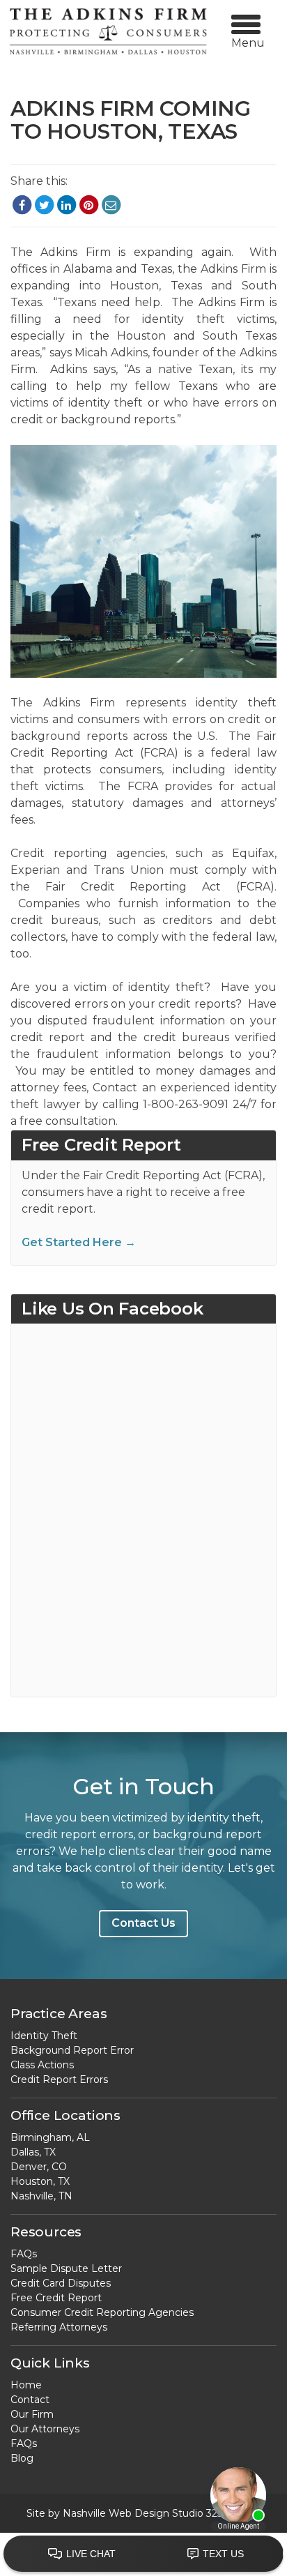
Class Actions (42, 2065)
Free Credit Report (56, 2298)
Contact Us (143, 1923)
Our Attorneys (45, 2429)
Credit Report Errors (59, 2079)
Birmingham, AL (50, 2137)
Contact (30, 2400)
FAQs (24, 2254)
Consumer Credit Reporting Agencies (102, 2312)
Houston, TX (40, 2181)
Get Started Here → (79, 1242)
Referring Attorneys (59, 2327)
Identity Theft (44, 2036)
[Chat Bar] (143, 2554)
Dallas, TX (33, 2152)
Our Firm (32, 2414)
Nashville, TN (41, 2196)
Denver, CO (39, 2167)
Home (26, 2385)
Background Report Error (72, 2050)
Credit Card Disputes (61, 2283)
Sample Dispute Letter (66, 2268)
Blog (22, 2458)
